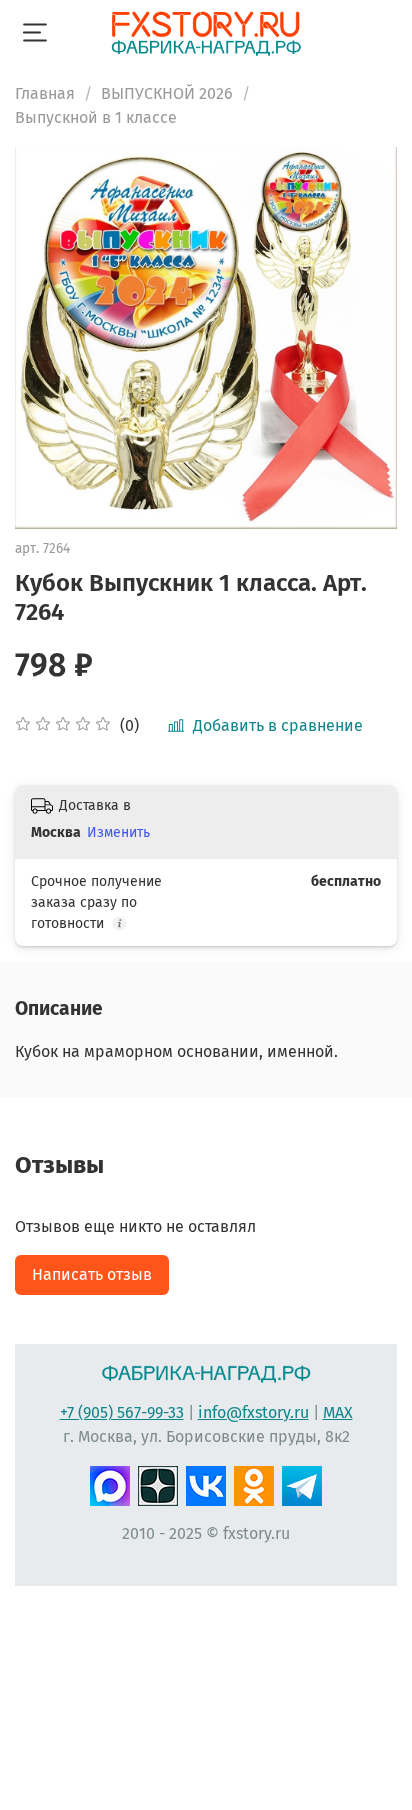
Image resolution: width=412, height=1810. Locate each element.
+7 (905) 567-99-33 (122, 1412)
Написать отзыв (92, 1274)
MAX (338, 1412)
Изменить (118, 832)
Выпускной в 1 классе (96, 117)
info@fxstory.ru (253, 1412)
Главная (45, 93)
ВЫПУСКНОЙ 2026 (167, 93)
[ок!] (254, 1484)
